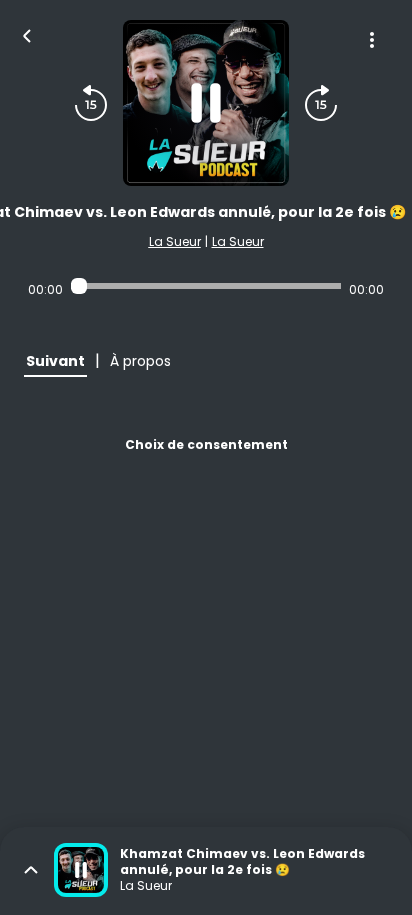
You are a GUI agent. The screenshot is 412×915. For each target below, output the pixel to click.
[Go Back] (27, 34)
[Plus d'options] (372, 40)
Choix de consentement (206, 444)
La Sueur (175, 241)
